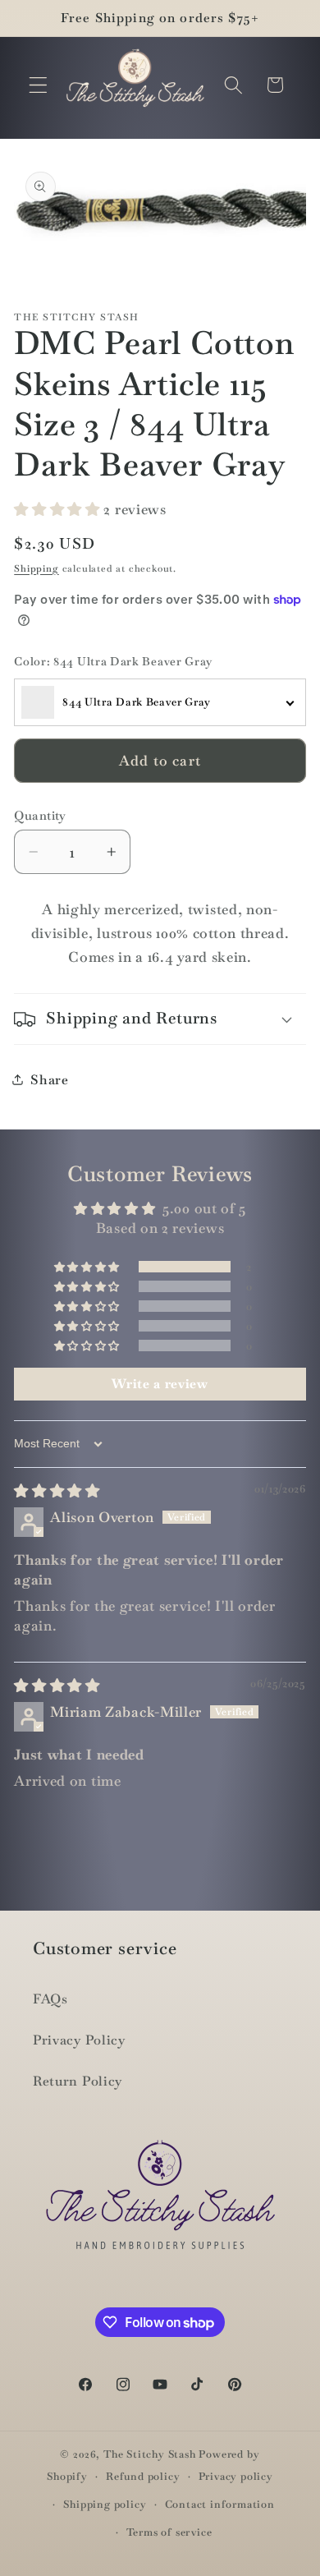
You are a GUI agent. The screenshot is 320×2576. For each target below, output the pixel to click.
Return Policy (78, 2081)
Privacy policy (236, 2476)
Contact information (220, 2504)
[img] (57, 1491)
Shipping (36, 568)
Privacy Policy (79, 2040)
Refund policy (143, 2476)
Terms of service (169, 2532)
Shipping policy (105, 2504)
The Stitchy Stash (150, 2454)
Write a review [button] (160, 1384)
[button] (38, 85)
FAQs (50, 1999)
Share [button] (49, 1080)
